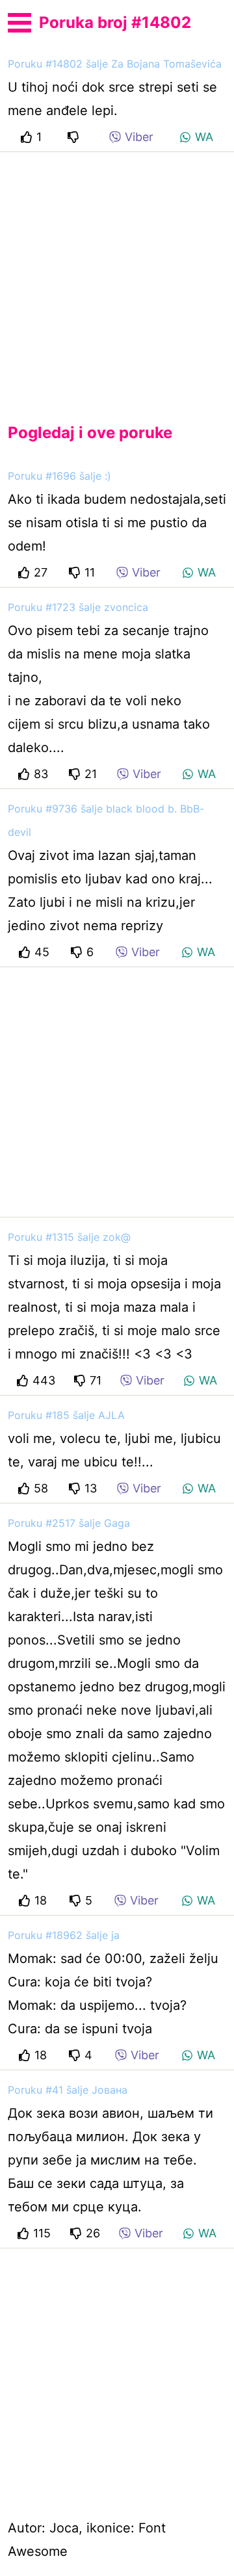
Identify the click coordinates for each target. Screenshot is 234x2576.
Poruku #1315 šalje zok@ (69, 1237)
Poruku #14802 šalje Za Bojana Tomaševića (115, 64)
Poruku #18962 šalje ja (64, 1935)
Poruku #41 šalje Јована (68, 2090)
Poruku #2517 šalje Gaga (69, 1523)
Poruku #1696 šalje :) (59, 476)
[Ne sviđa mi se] (75, 137)
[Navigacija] (19, 21)
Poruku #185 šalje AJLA (66, 1415)
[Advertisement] (117, 277)
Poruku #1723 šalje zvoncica (78, 607)
